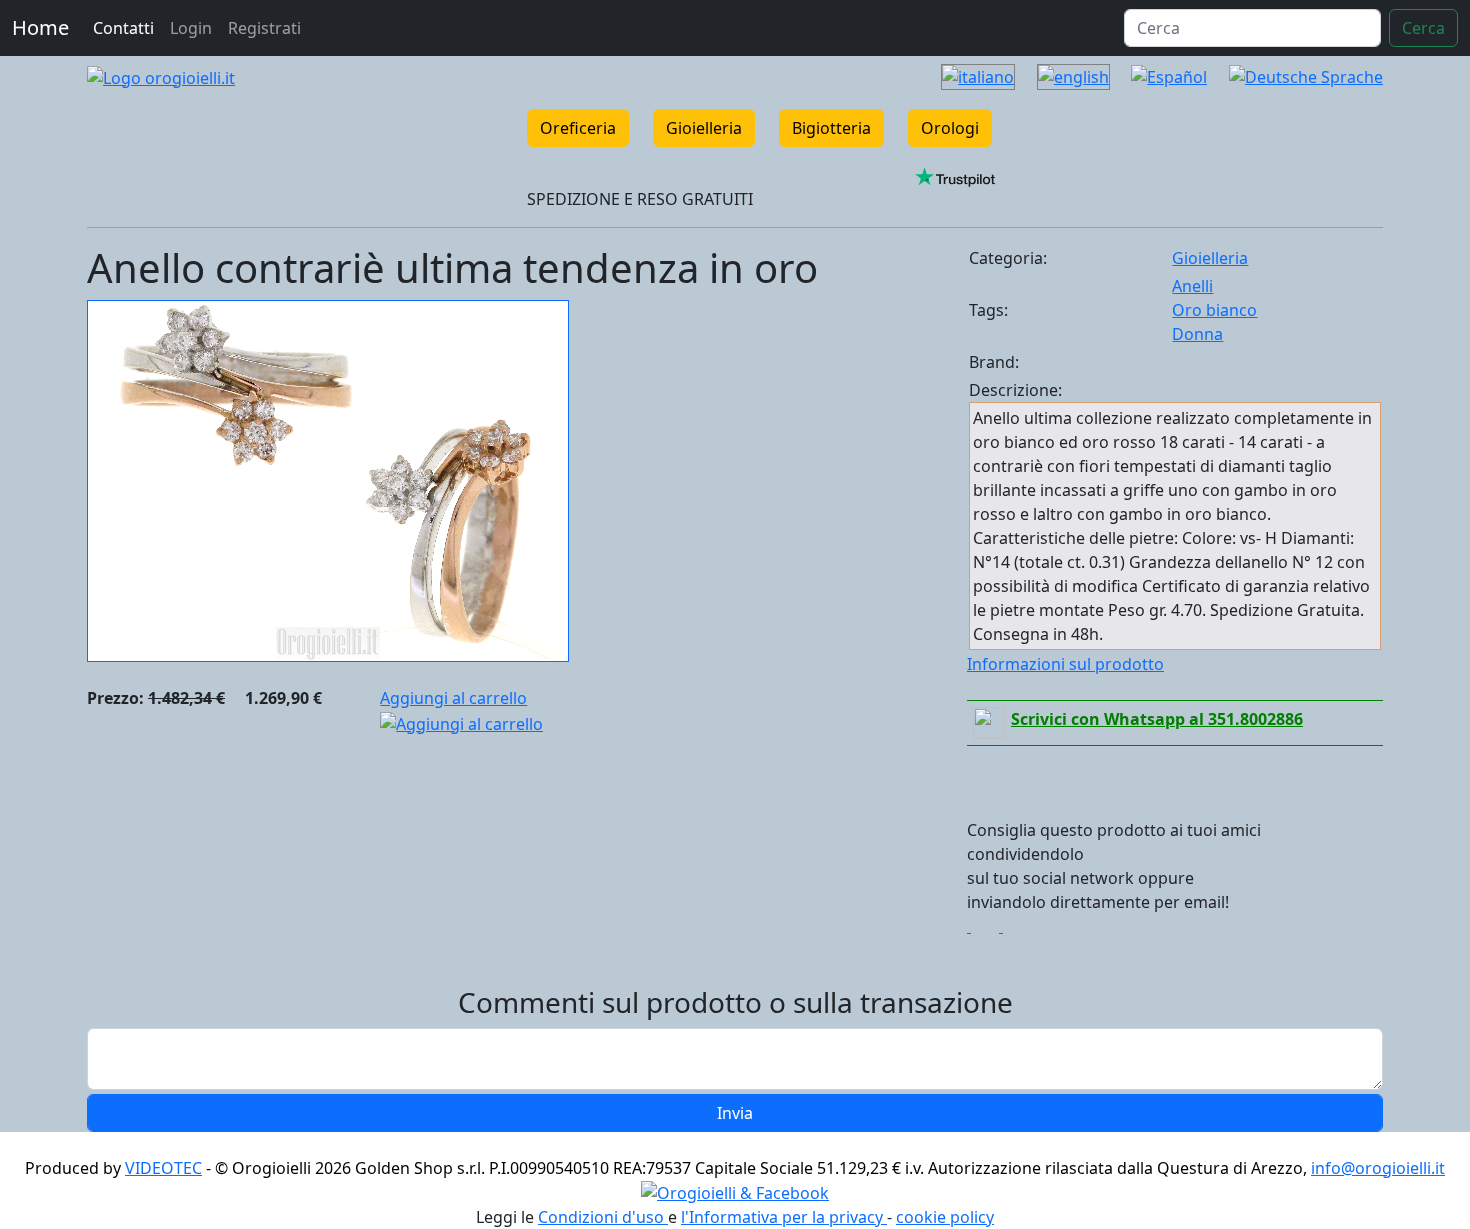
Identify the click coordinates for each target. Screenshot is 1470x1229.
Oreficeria (578, 128)
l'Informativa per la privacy (784, 1217)
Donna (1197, 334)
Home (40, 27)
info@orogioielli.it (1378, 1168)
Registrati (264, 28)
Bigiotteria (831, 128)
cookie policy (945, 1217)
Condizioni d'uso (603, 1217)
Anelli (1192, 286)
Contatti (123, 28)
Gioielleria (704, 128)
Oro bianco (1214, 310)
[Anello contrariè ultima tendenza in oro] (328, 479)
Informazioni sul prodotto (1065, 664)
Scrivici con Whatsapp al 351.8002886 (1157, 719)
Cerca (1423, 28)
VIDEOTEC (163, 1168)
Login (191, 28)
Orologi (950, 128)
